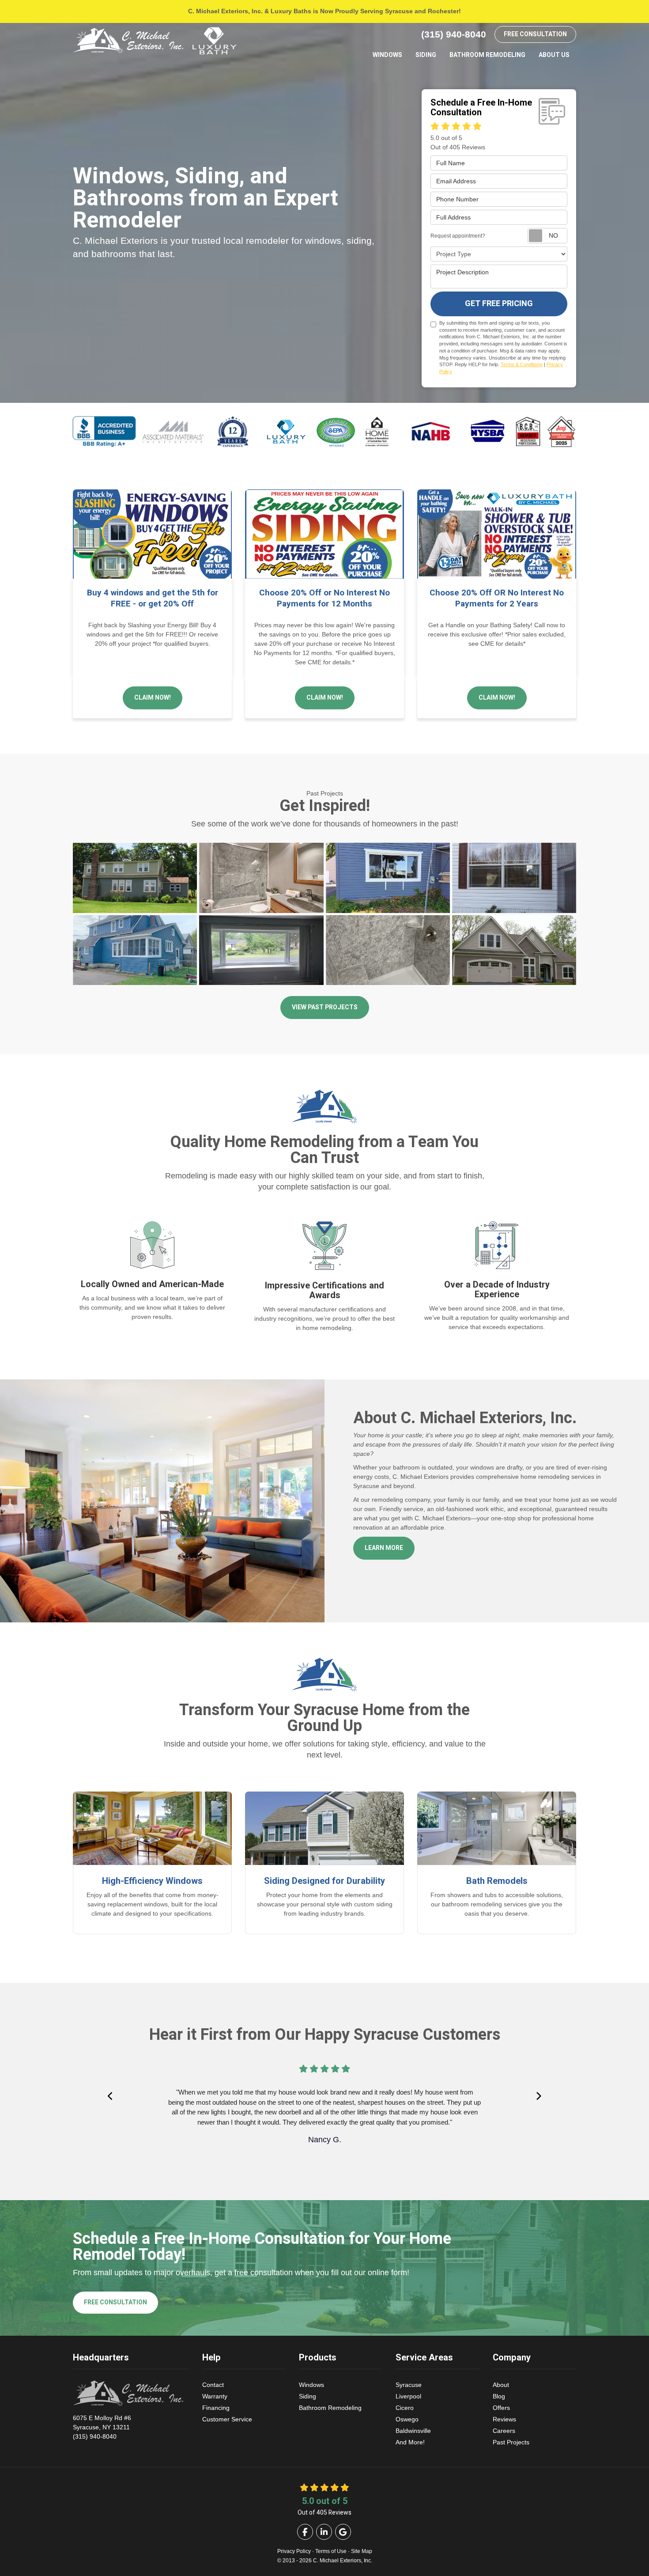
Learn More (384, 1548)
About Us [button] (554, 55)
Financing (216, 2408)
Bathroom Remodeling (330, 2408)
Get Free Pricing (499, 304)
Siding (308, 2396)
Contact (213, 2385)
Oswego (407, 2419)
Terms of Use (331, 2551)
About (501, 2385)
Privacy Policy (294, 2551)
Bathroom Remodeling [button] (487, 55)
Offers (501, 2408)
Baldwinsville (413, 2431)
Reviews (504, 2419)
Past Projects (511, 2442)
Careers (504, 2431)
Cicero (405, 2408)
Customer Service (227, 2419)
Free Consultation (535, 34)
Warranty (215, 2396)
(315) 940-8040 (102, 2427)
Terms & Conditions (522, 364)
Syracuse (409, 2385)
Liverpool (408, 2396)
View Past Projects (325, 1007)
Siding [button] (426, 55)
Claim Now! (153, 698)
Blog (499, 2396)
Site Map (362, 2551)
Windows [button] (387, 55)
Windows (311, 2385)
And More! (410, 2442)
